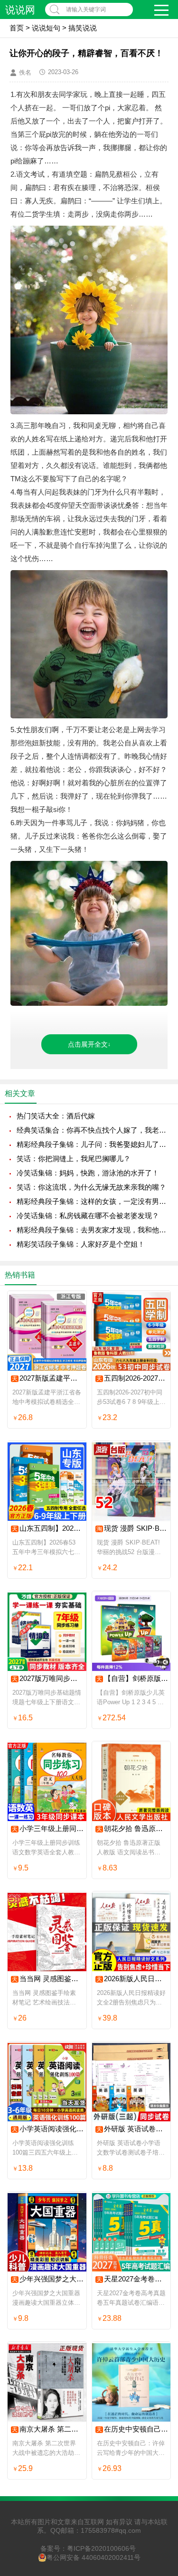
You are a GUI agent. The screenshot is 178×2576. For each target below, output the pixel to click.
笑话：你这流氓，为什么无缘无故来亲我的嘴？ (91, 1187)
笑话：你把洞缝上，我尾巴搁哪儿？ (74, 1159)
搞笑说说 (83, 28)
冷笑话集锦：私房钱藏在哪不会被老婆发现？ (88, 1216)
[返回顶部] (159, 2309)
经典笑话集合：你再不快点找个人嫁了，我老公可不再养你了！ (93, 1130)
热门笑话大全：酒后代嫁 (56, 1116)
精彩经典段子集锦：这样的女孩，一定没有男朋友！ (93, 1201)
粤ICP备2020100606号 (101, 2548)
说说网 (20, 10)
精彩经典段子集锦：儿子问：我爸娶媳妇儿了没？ (93, 1144)
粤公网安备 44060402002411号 (94, 2557)
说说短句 (46, 28)
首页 (17, 28)
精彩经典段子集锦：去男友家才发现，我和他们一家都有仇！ (93, 1230)
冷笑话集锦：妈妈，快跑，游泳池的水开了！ (88, 1173)
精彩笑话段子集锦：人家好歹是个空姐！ (81, 1244)
